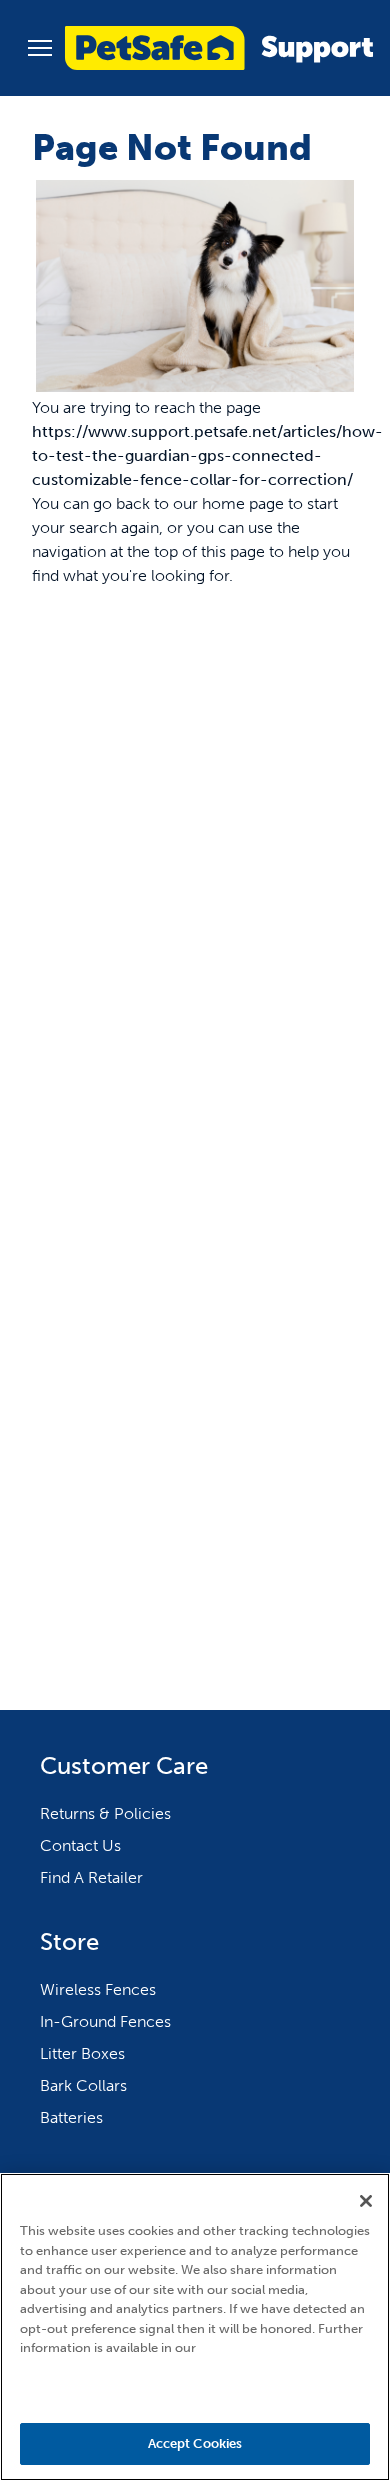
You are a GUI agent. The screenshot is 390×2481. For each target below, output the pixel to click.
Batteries (71, 2117)
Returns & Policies (105, 1813)
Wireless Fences (98, 1989)
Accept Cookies (195, 2443)
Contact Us (80, 1845)
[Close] (366, 2201)
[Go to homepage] (219, 48)
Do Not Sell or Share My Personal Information (195, 2387)
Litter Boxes (82, 2053)
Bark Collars (83, 2085)
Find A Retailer (91, 1877)
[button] (40, 48)
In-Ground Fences (105, 2021)
